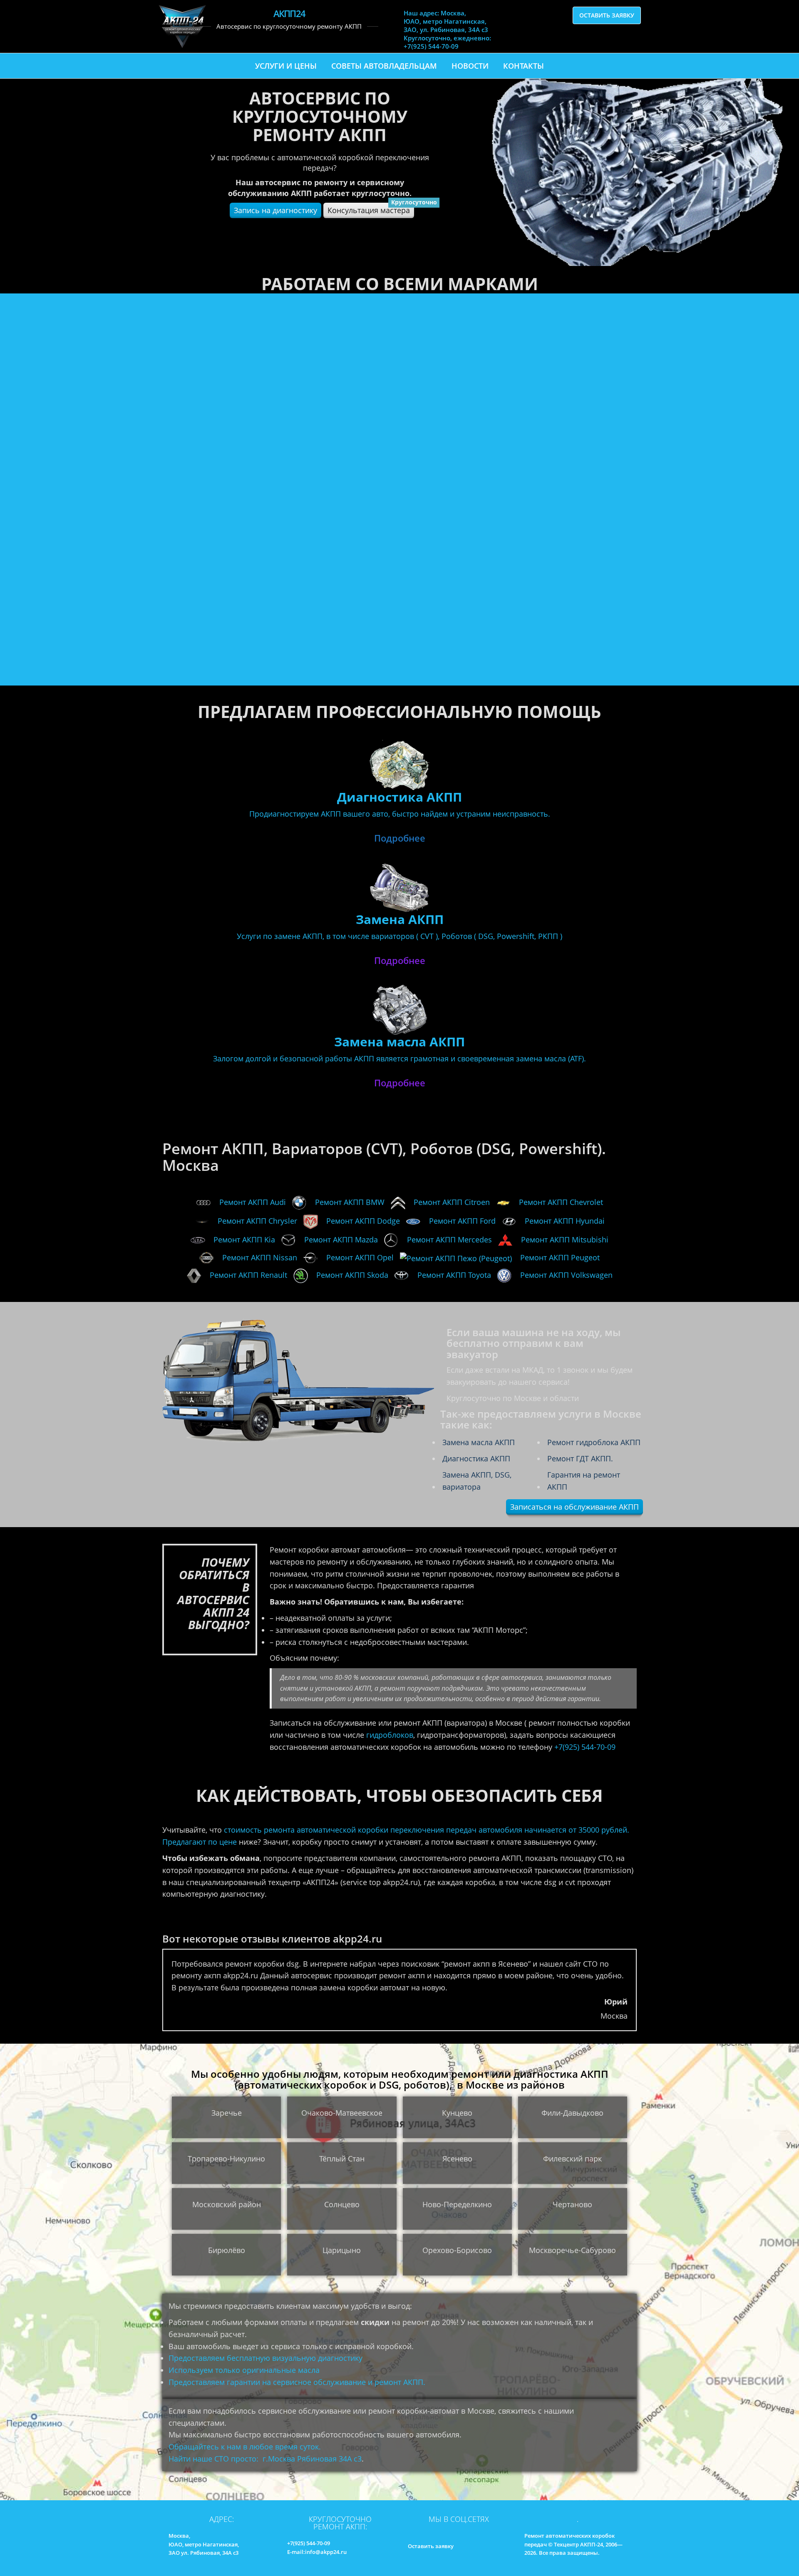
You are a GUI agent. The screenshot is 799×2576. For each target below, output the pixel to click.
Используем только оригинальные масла (244, 2370)
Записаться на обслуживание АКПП (574, 1507)
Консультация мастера (371, 209)
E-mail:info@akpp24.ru (317, 2552)
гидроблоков (390, 1735)
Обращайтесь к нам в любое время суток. (245, 2447)
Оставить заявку (607, 15)
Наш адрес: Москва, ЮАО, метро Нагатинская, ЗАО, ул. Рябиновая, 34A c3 (446, 21)
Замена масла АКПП (479, 1442)
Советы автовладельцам (384, 66)
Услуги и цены (286, 66)
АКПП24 (289, 13)
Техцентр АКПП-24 (578, 2544)
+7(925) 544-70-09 (585, 1747)
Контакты (524, 66)
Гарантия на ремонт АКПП (584, 1481)
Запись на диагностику (275, 210)
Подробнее (400, 838)
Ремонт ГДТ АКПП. (580, 1458)
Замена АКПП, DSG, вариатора (477, 1481)
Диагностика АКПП (476, 1458)
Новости (470, 66)
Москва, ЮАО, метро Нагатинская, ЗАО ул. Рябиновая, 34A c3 (204, 2544)
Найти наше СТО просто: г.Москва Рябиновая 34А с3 (265, 2459)
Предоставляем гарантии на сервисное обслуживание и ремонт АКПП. (297, 2382)
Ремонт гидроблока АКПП (594, 1442)
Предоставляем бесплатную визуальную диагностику (266, 2358)
